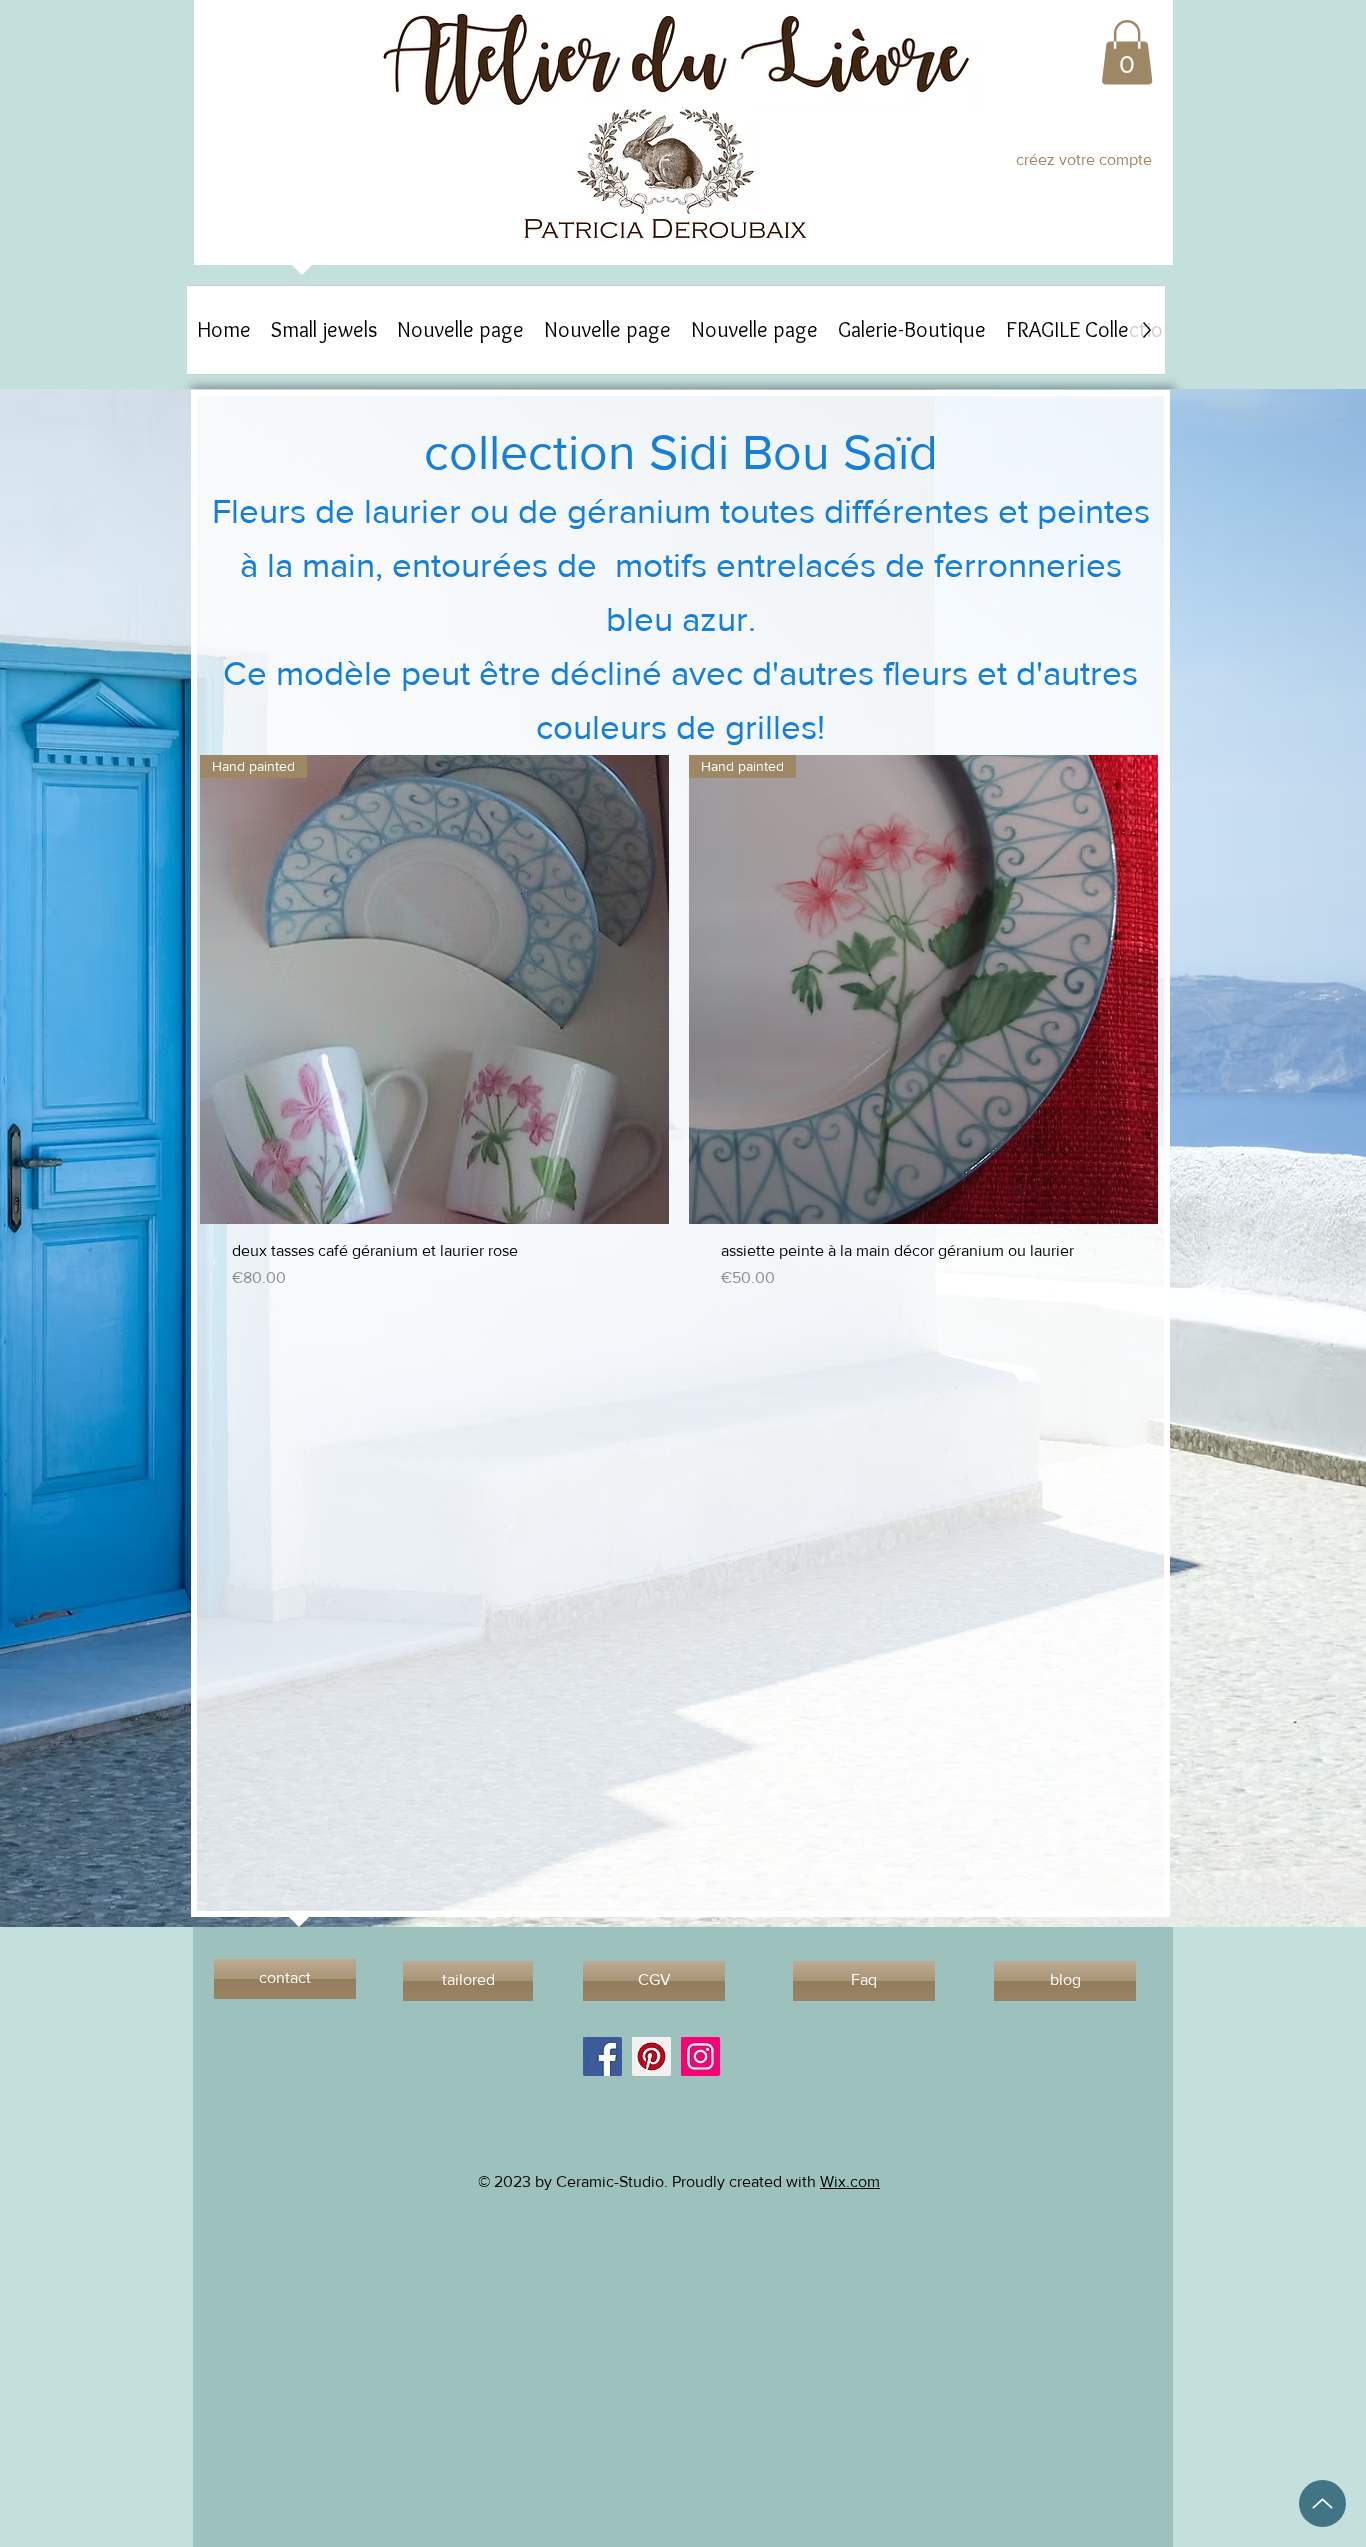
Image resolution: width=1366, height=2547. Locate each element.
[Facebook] (602, 2056)
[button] (1127, 52)
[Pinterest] (651, 2056)
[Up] (1322, 2503)
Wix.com (850, 2181)
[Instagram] (700, 2056)
